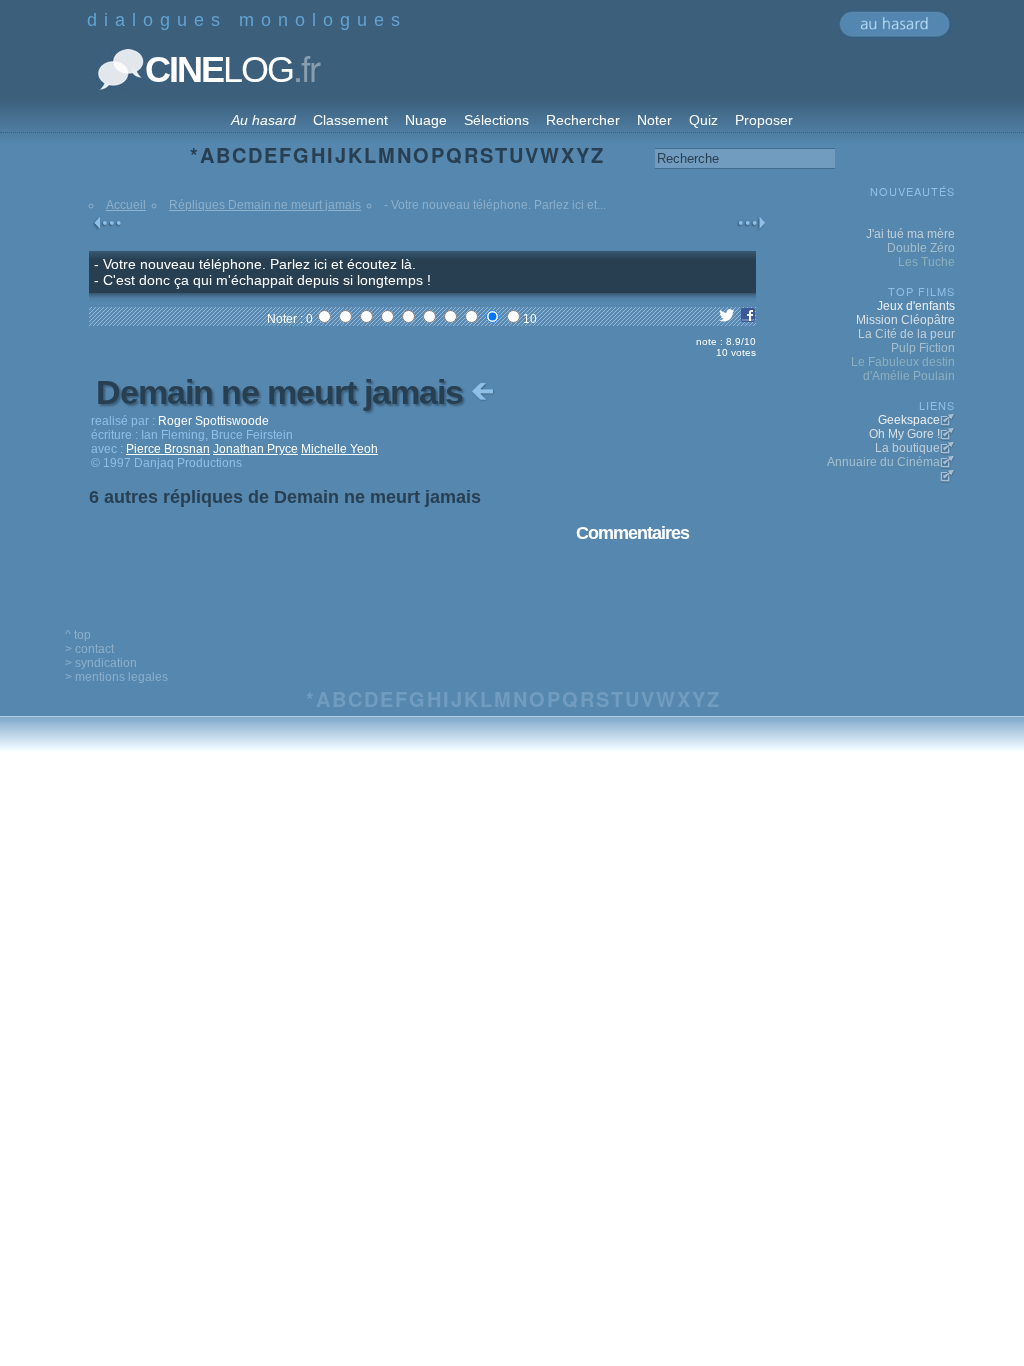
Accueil (126, 205)
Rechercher (583, 120)
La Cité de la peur (906, 334)
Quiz (703, 120)
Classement (350, 120)
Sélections (496, 120)
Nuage (426, 120)
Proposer (764, 120)
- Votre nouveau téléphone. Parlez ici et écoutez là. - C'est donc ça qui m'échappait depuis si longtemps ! (262, 272)
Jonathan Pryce (255, 449)
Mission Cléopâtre (905, 320)
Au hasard (263, 120)
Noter (654, 120)
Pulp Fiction (923, 348)
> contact (89, 649)
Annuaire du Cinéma (883, 462)
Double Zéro (921, 248)
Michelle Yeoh (339, 449)
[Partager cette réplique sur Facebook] (748, 319)
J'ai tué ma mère (910, 234)
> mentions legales (116, 677)
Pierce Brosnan (168, 449)
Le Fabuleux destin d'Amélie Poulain (903, 369)
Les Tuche (926, 262)
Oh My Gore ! (904, 434)
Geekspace (909, 420)
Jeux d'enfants (916, 306)
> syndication (101, 663)
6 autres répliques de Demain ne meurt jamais (285, 497)
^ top (78, 635)
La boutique (907, 448)
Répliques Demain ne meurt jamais (265, 205)
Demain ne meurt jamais (283, 392)
